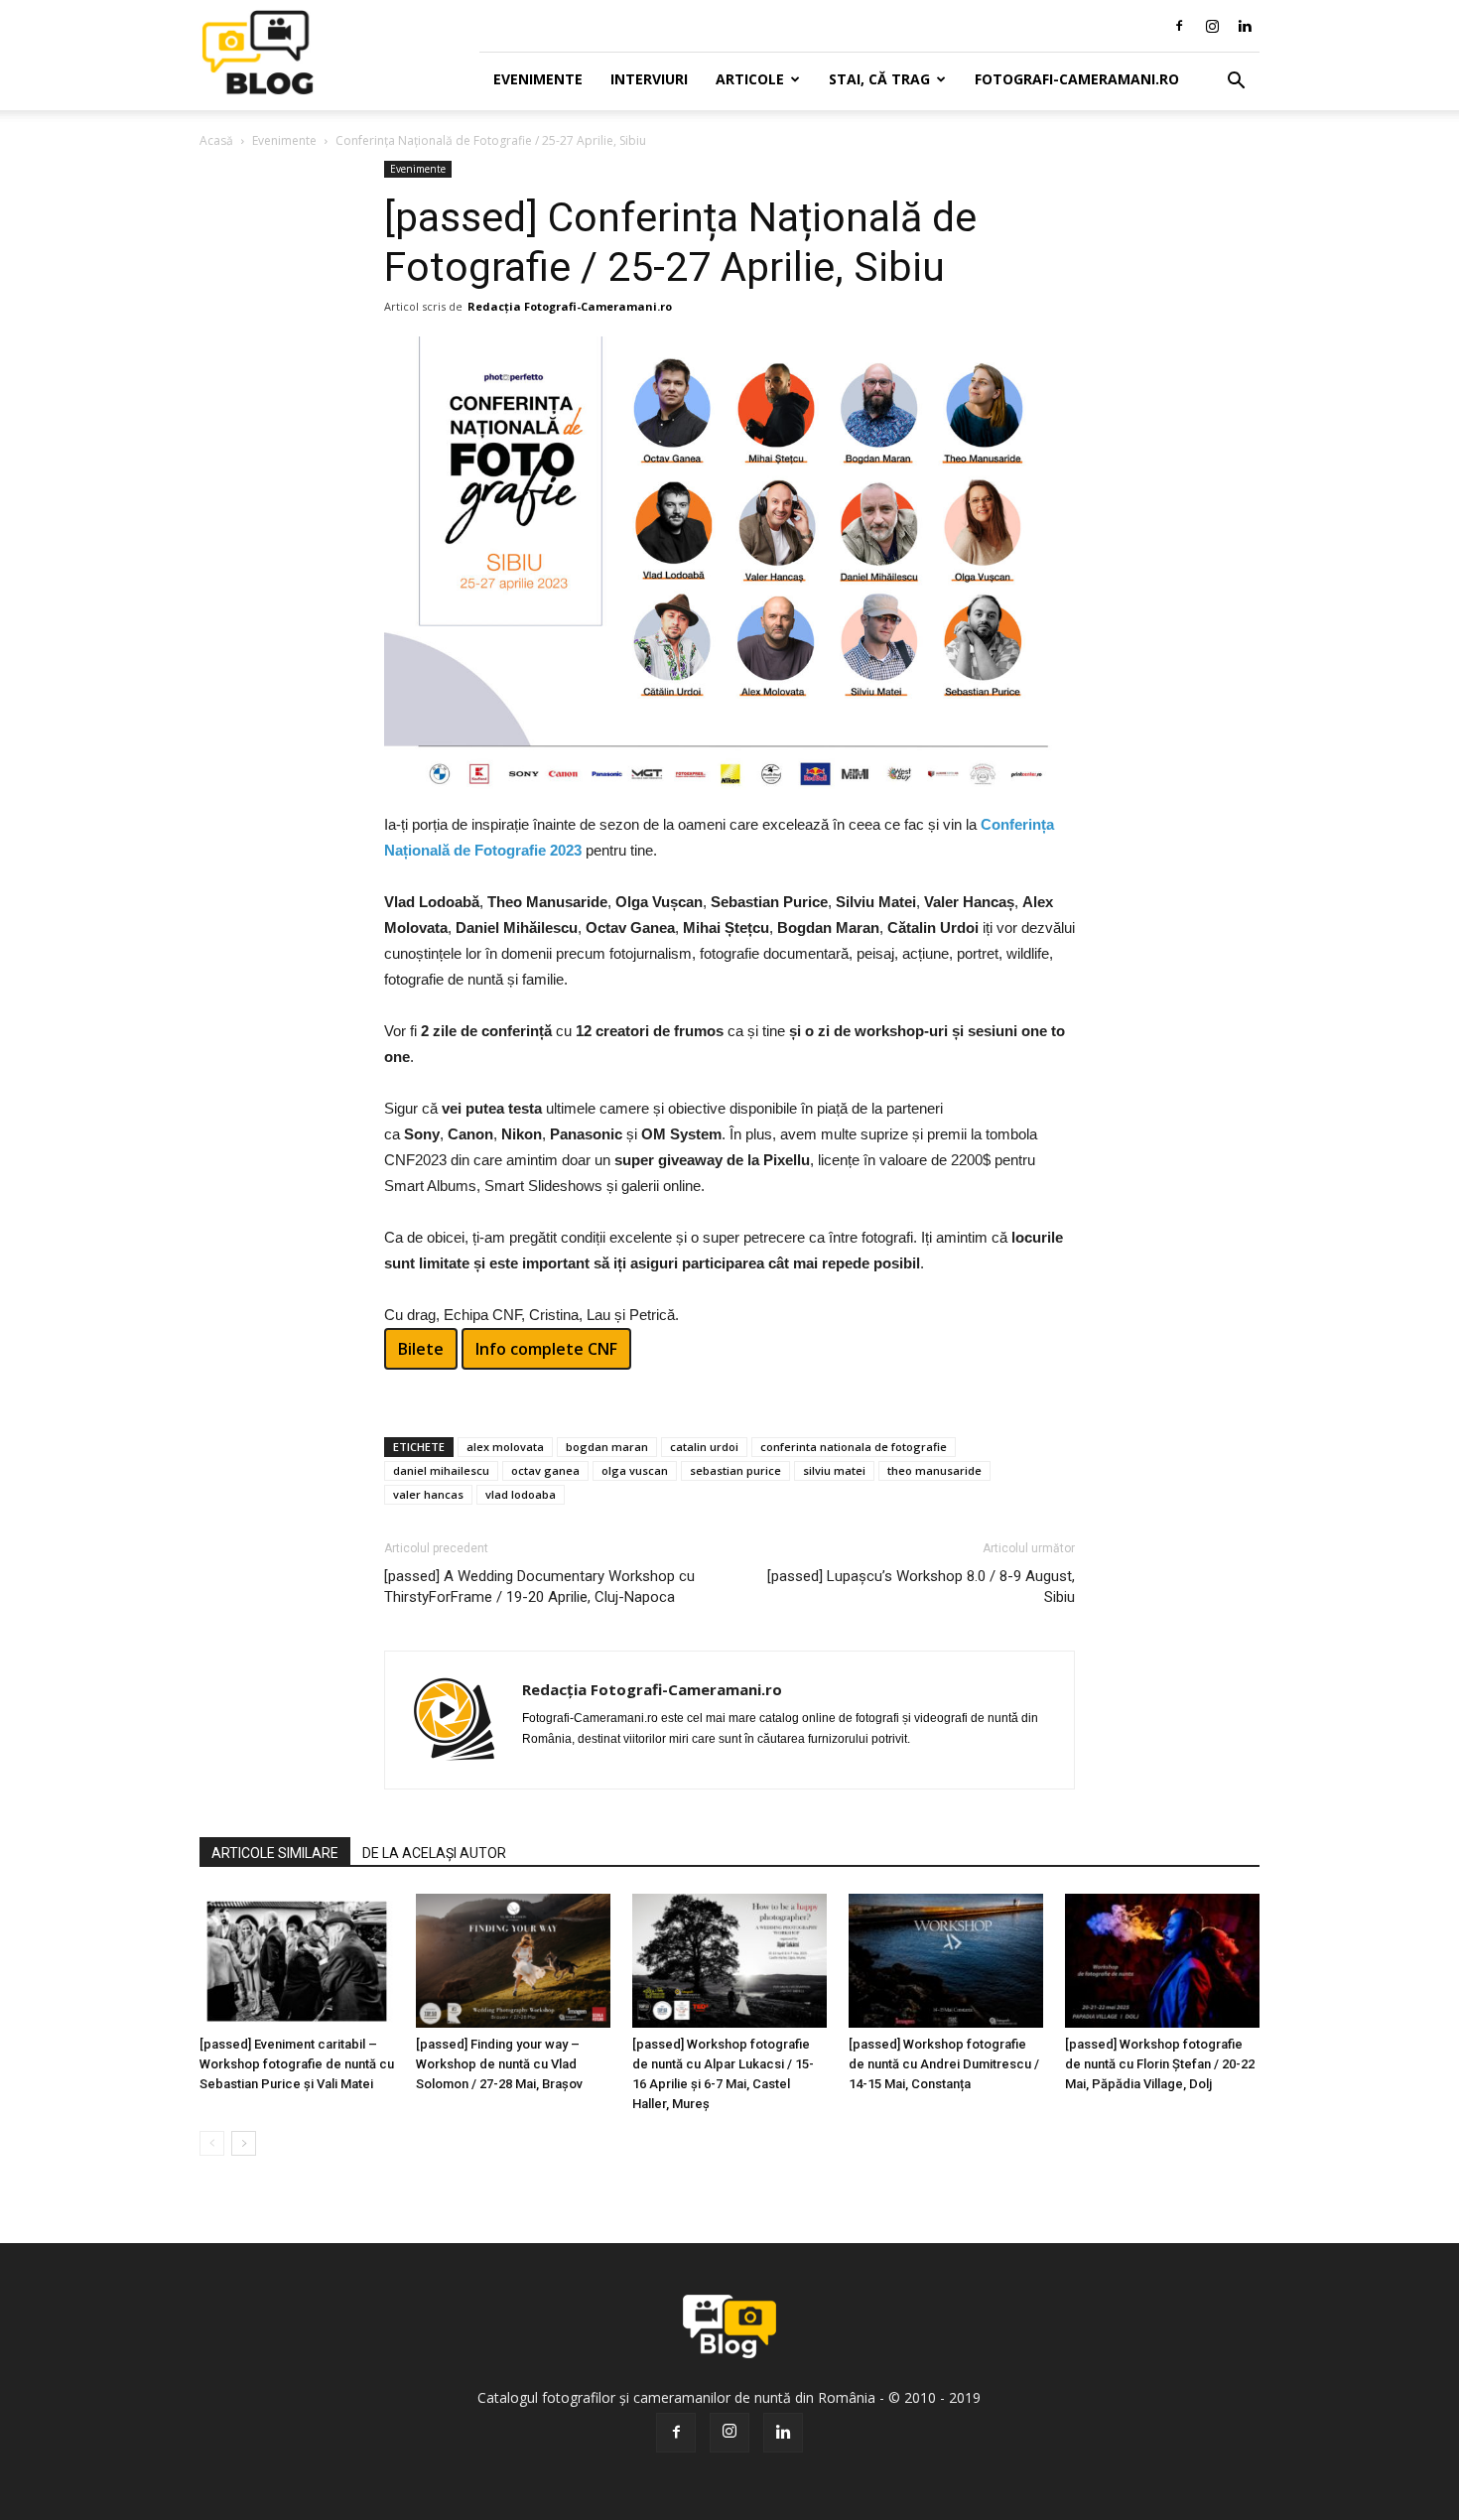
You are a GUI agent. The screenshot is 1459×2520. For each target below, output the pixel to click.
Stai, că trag (879, 79)
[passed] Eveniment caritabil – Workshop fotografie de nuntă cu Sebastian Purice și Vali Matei (297, 2064)
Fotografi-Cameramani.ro (1077, 79)
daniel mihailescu (441, 1470)
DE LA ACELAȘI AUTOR (434, 1853)
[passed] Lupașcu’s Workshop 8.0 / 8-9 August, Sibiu (921, 1587)
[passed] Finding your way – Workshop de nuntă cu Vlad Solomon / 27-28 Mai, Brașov (499, 2064)
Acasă (216, 140)
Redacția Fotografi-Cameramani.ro (570, 306)
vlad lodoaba (521, 1494)
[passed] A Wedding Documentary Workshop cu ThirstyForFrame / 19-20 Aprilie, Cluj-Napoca (539, 1587)
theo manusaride (934, 1470)
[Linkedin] (1245, 26)
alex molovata (505, 1447)
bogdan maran (607, 1447)
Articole (750, 79)
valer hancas (428, 1494)
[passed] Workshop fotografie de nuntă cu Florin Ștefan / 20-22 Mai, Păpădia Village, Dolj (1160, 2064)
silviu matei (834, 1470)
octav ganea (545, 1470)
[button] (1236, 81)
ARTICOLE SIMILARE (275, 1853)
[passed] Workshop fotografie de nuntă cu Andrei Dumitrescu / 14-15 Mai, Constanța (944, 2064)
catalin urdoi (704, 1447)
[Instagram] (1212, 26)
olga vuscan (635, 1470)
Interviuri (649, 79)
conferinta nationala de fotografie (854, 1447)
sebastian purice (735, 1470)
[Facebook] (1179, 26)
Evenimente (538, 79)
